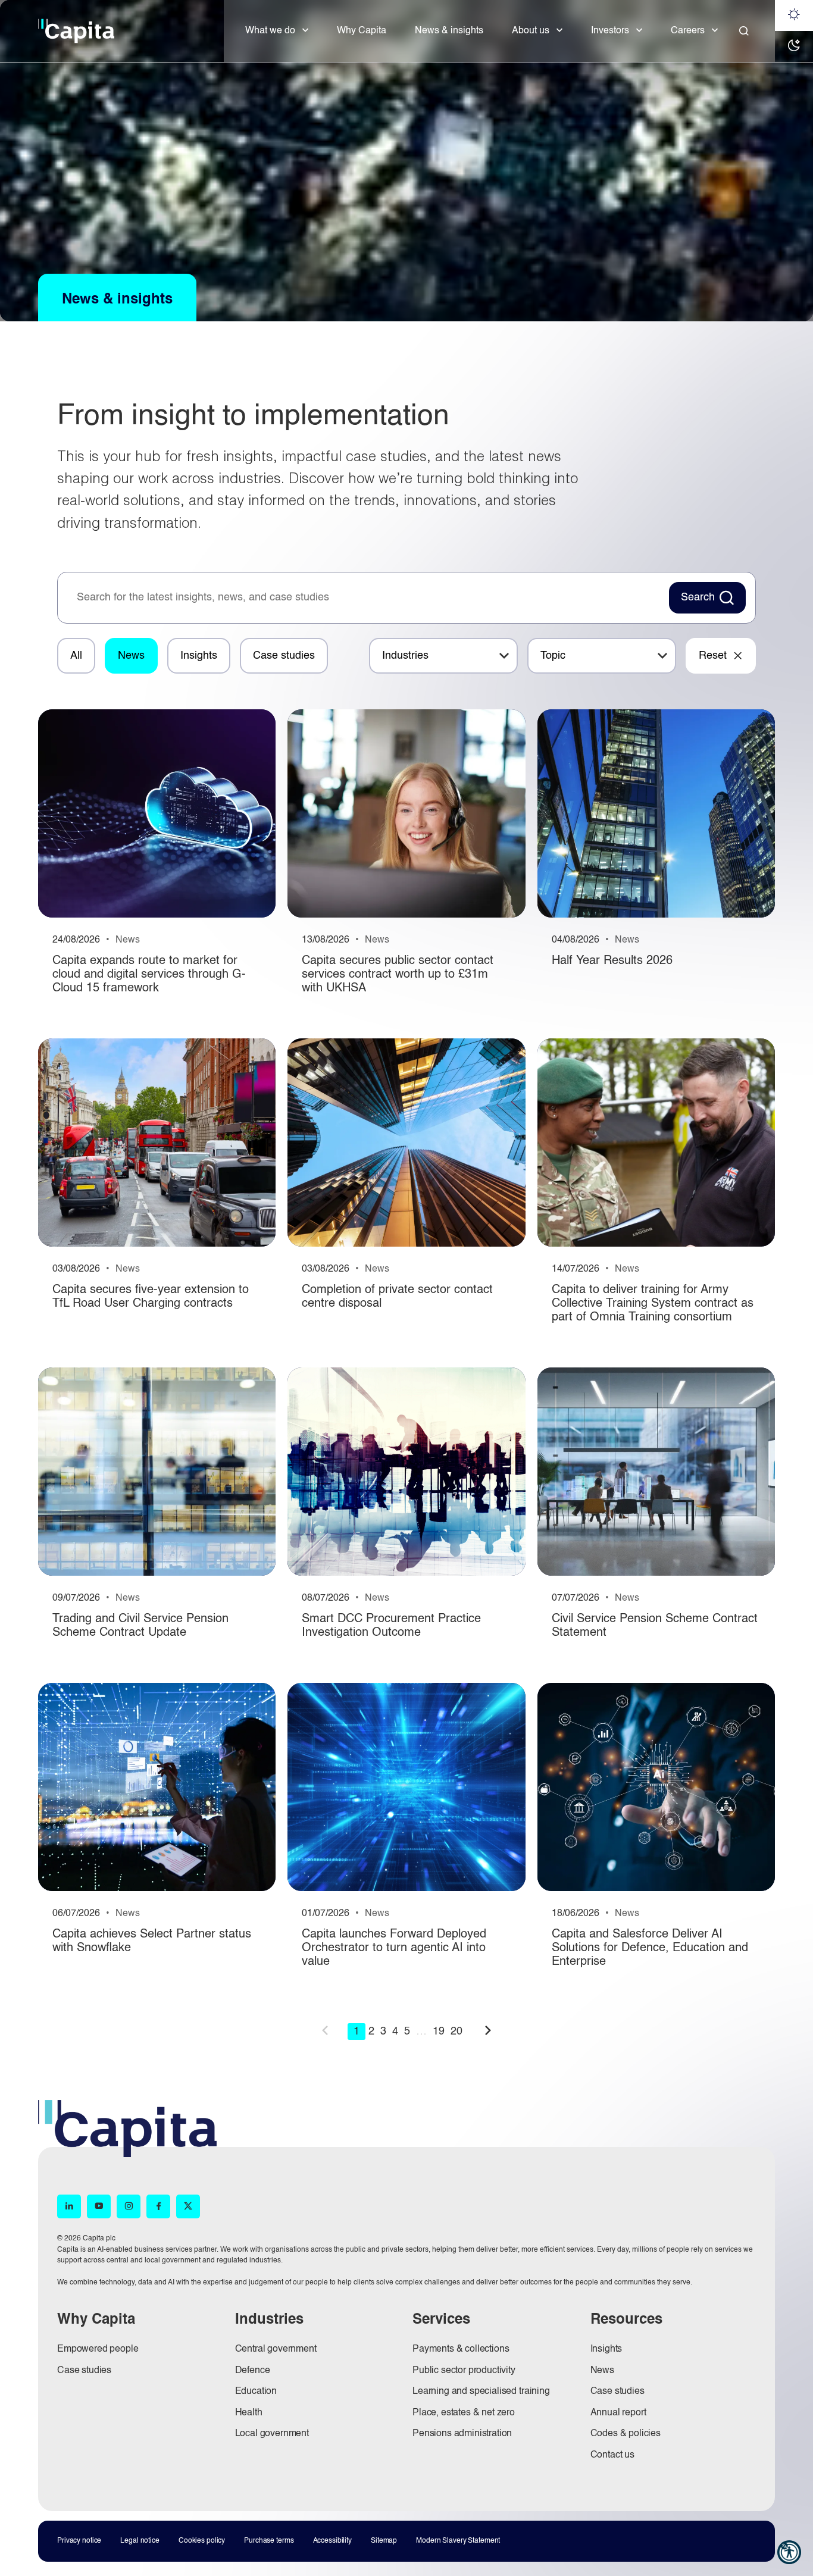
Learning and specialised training (481, 2392)
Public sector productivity (464, 2371)
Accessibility (332, 2541)
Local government (272, 2434)
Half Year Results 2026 (612, 961)
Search (698, 597)
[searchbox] (367, 598)
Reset (713, 656)
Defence (253, 2371)
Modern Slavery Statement (458, 2541)
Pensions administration (462, 2434)
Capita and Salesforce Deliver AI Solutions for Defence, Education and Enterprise (650, 1948)
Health (249, 2413)
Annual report (618, 2413)
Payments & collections (461, 2349)
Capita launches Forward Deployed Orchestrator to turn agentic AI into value (394, 1948)
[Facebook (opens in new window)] (158, 2206)
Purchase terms (269, 2541)
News (131, 656)
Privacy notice (79, 2541)
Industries (405, 656)
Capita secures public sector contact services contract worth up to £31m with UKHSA (398, 975)
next (488, 2030)
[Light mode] (794, 15)
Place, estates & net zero (464, 2413)
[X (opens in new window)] (188, 2206)
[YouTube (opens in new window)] (99, 2206)
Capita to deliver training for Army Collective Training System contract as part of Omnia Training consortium (653, 1304)
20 (456, 2032)
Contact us (612, 2455)
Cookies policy (202, 2541)
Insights (199, 656)
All (76, 656)
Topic (553, 656)
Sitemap (384, 2541)
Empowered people (98, 2349)
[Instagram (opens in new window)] (129, 2206)
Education (256, 2392)
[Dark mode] (794, 46)
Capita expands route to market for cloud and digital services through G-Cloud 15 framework (149, 975)
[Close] (744, 31)
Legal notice (140, 2541)
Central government (276, 2349)
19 (439, 2032)
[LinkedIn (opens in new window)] (69, 2206)
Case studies (284, 656)
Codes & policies (626, 2434)
